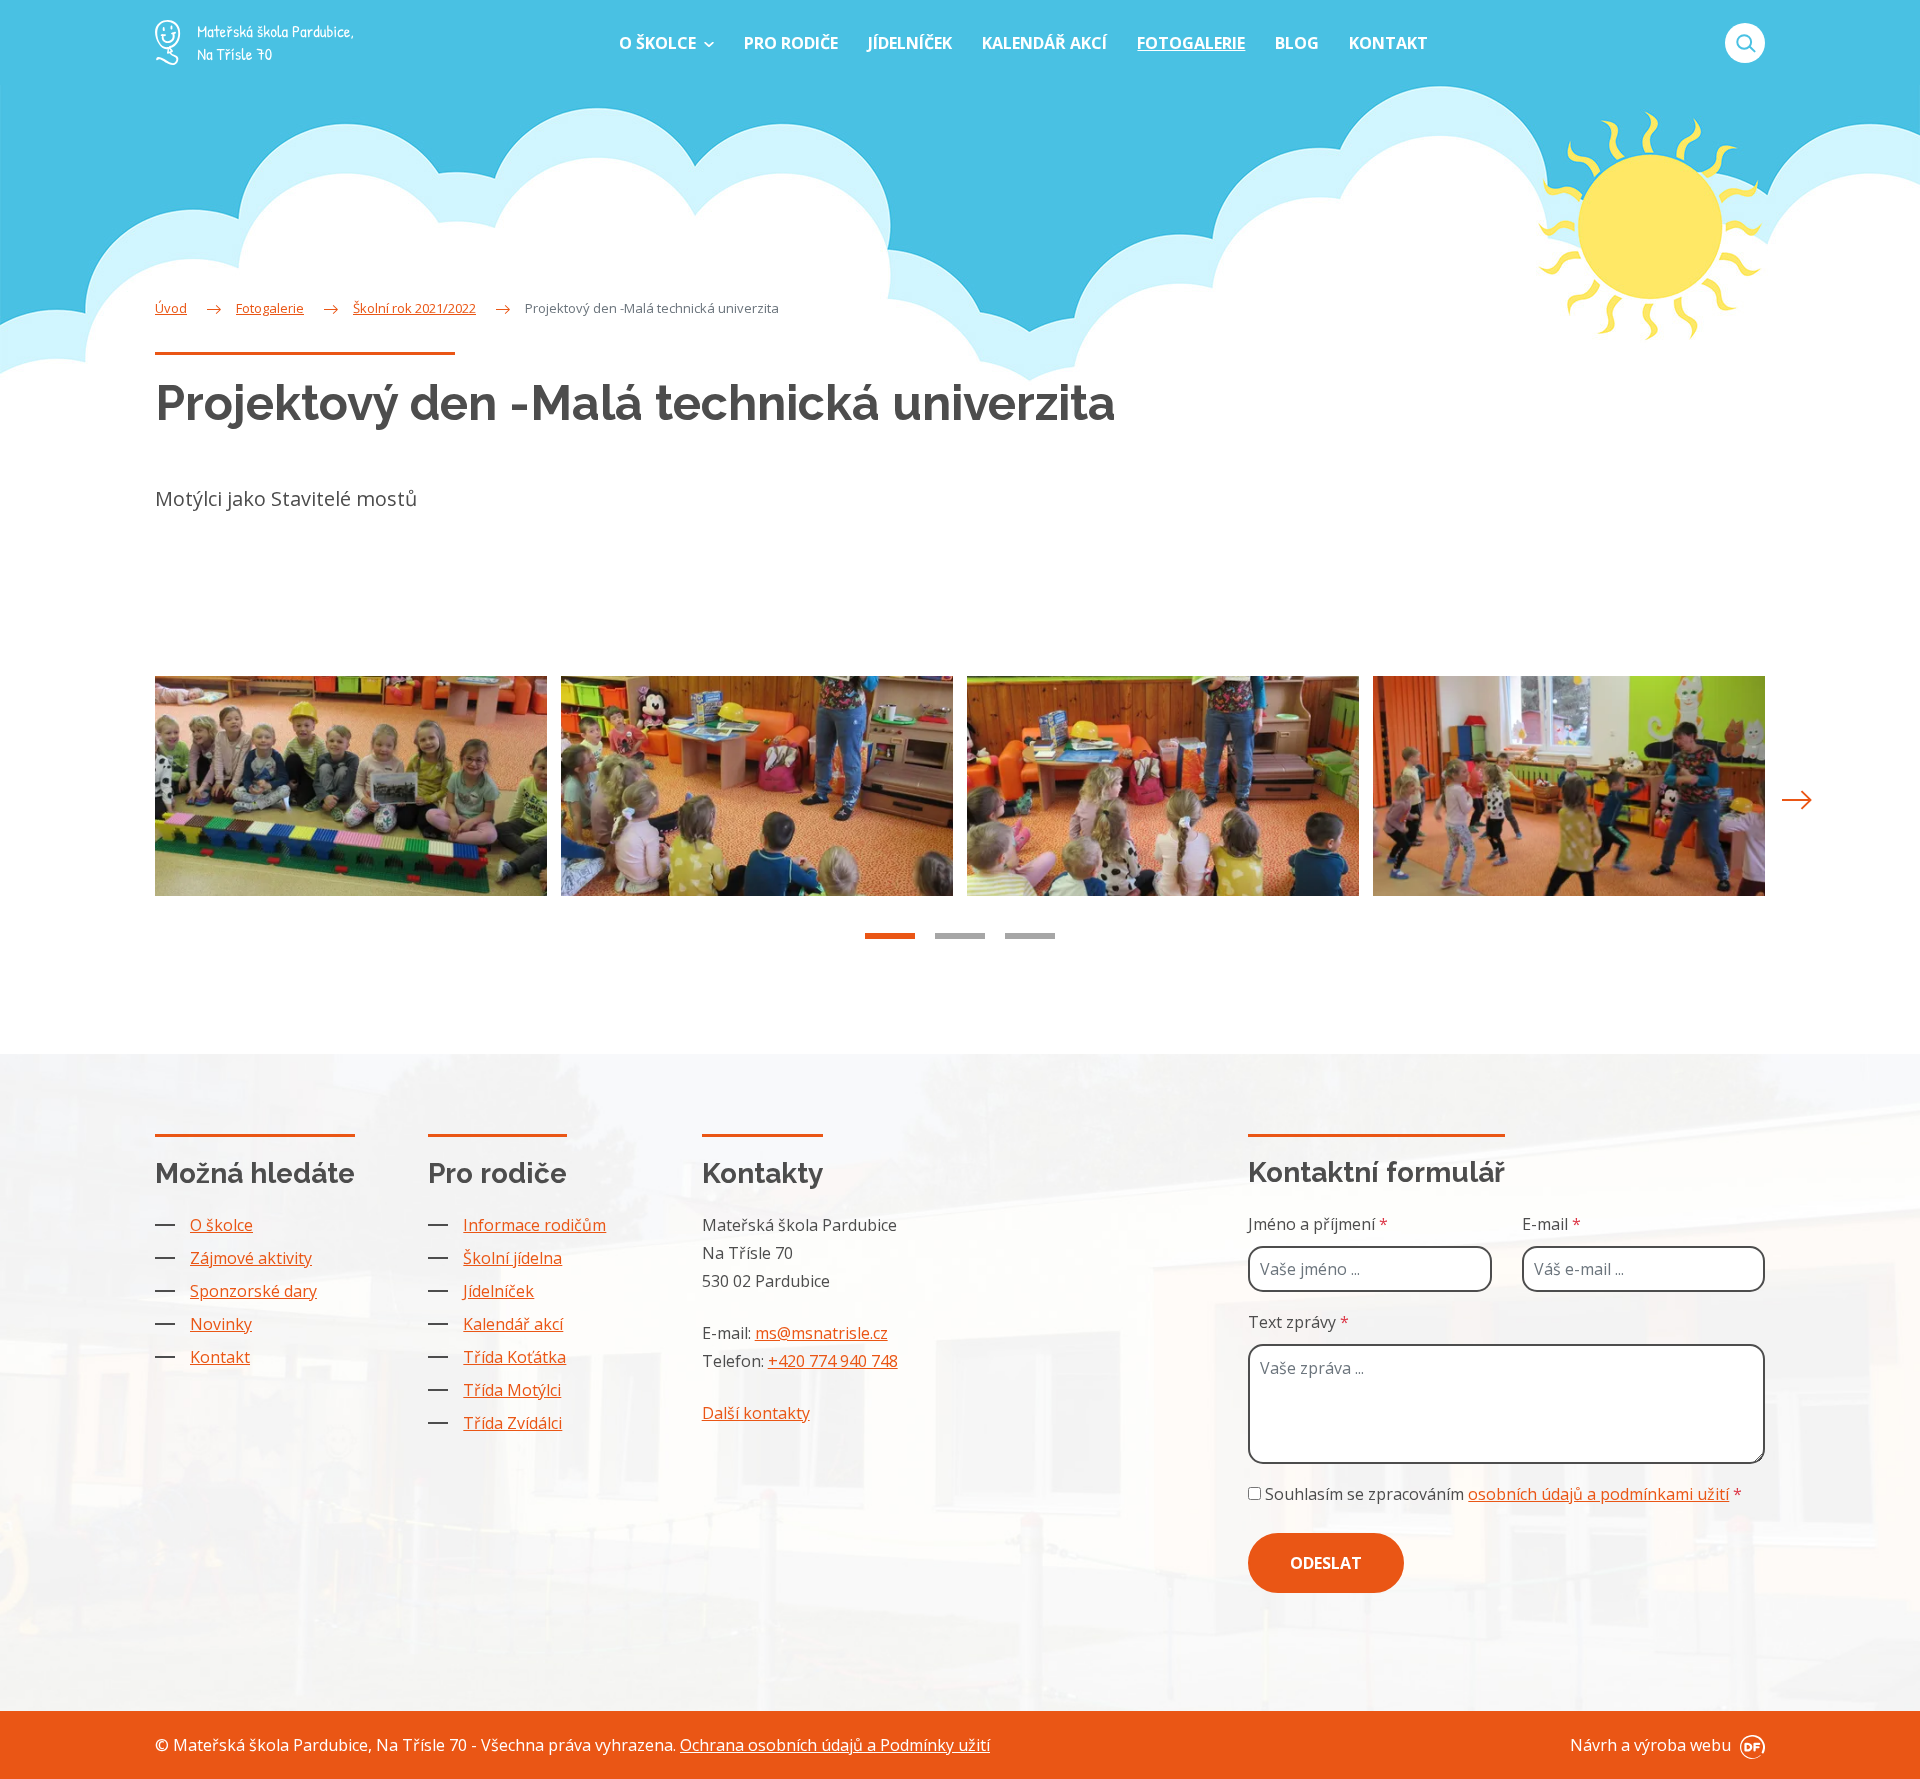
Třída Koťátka (514, 1357)
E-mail (1551, 1224)
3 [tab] (1030, 936)
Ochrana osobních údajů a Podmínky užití (835, 1745)
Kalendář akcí (513, 1324)
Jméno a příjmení (1318, 1224)
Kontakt (220, 1357)
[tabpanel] (351, 786)
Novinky (221, 1324)
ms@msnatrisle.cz (821, 1333)
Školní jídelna (512, 1258)
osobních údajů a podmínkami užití (1598, 1494)
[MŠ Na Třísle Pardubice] (254, 42)
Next (1797, 800)
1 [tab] (890, 936)
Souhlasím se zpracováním (1501, 1494)
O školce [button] (659, 43)
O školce (221, 1225)
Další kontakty (756, 1413)
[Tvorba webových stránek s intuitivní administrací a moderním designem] (1750, 1745)
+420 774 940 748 (833, 1361)
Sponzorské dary (253, 1291)
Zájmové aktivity (251, 1258)
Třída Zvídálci (512, 1423)
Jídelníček (498, 1291)
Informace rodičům (534, 1225)
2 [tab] (960, 936)
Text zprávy (1298, 1322)
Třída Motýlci (512, 1390)
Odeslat (1326, 1563)
